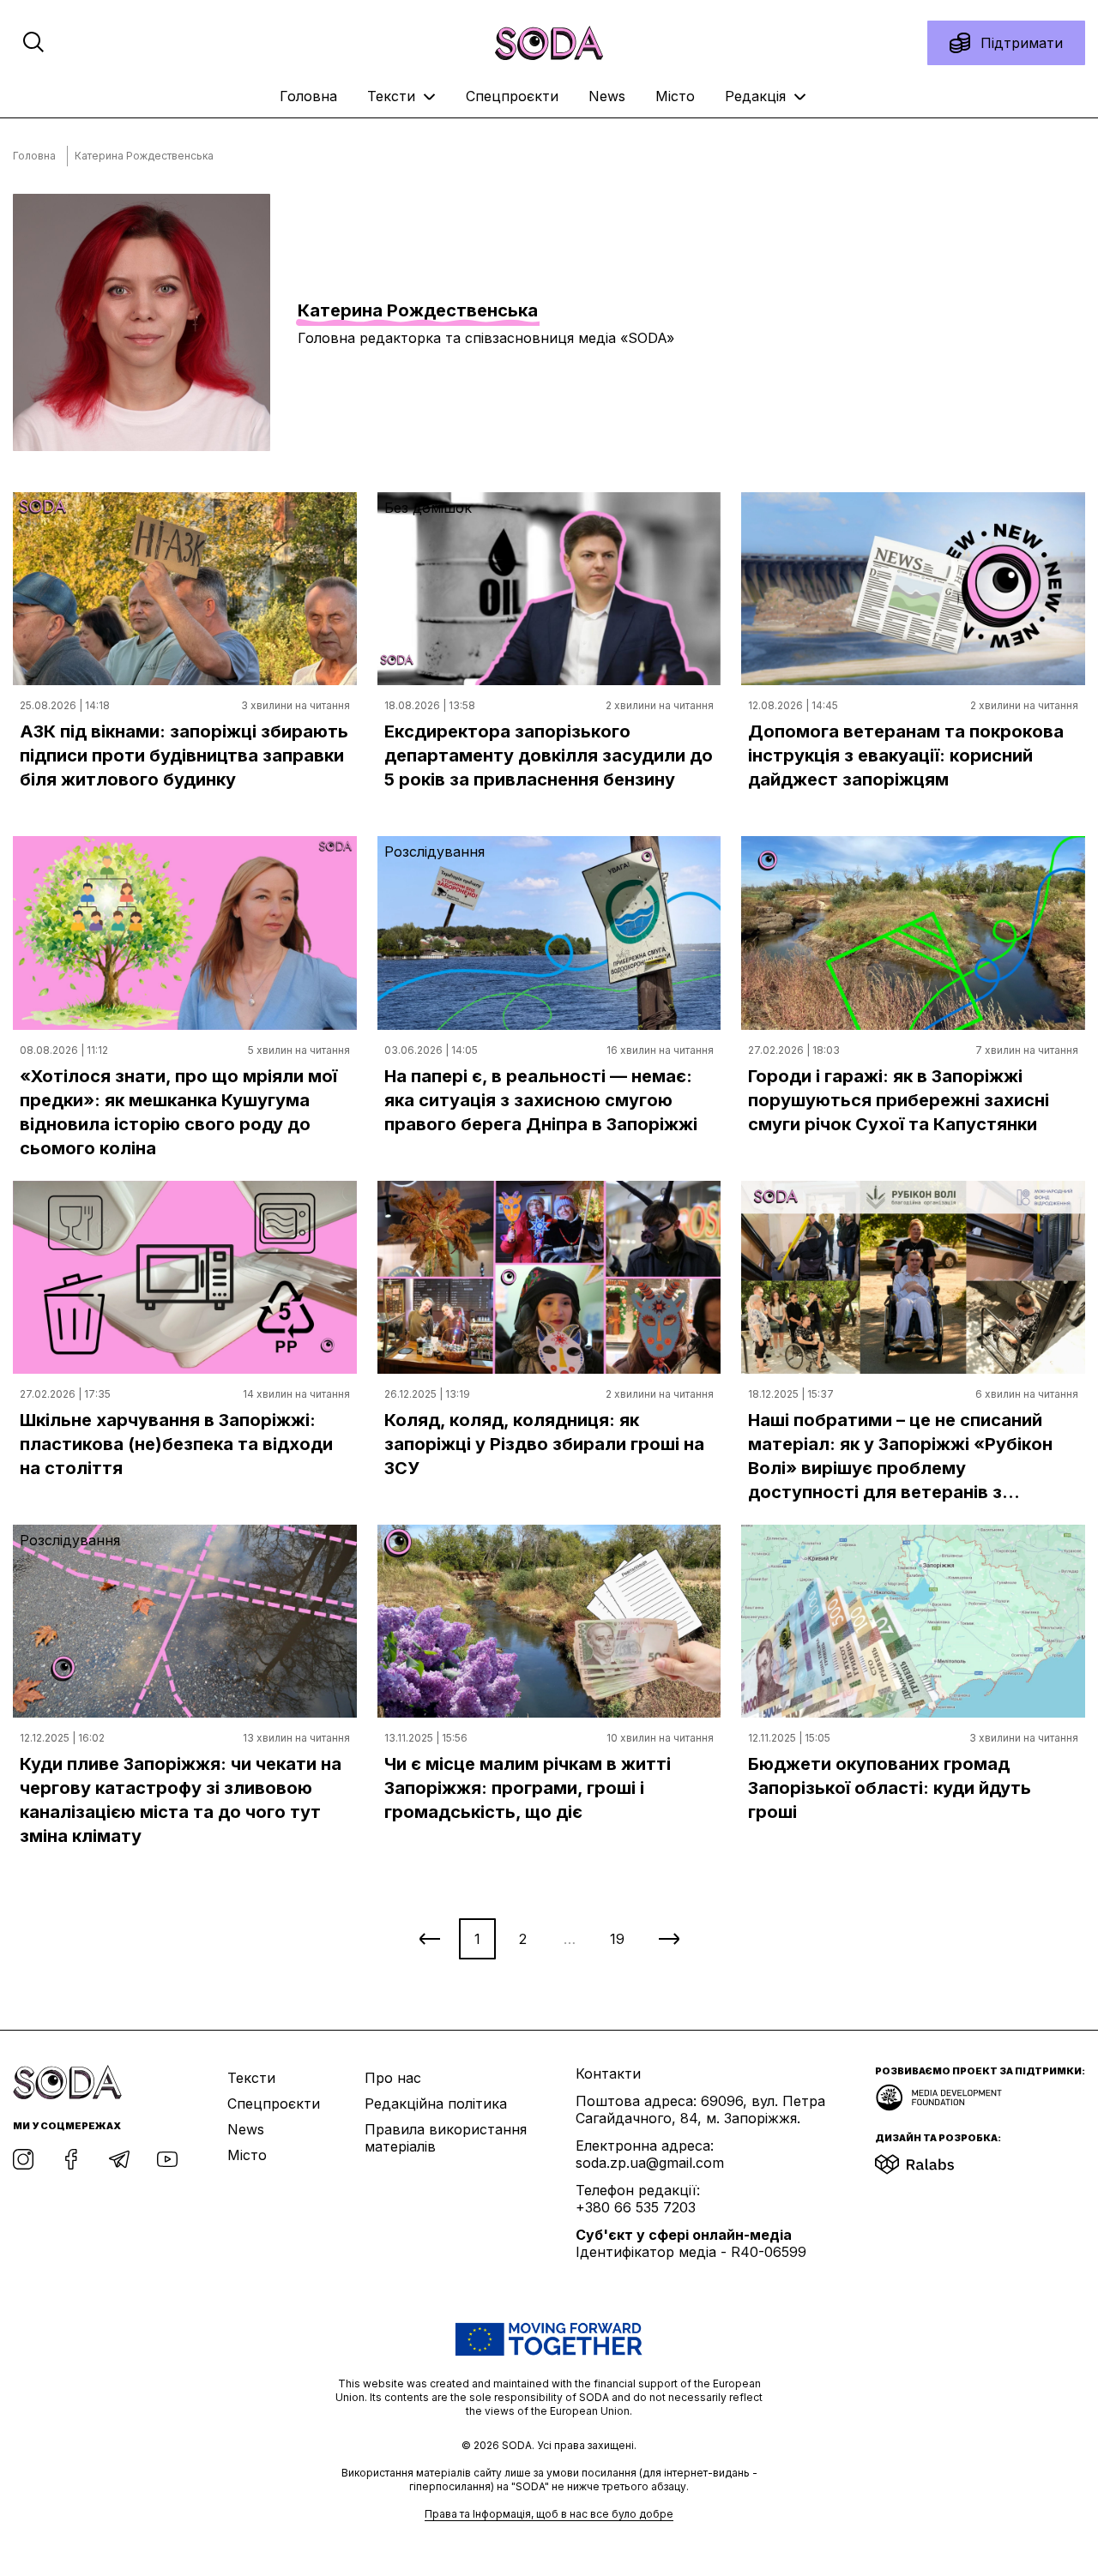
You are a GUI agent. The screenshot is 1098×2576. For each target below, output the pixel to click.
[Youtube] (167, 2159)
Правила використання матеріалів (446, 2138)
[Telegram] (119, 2159)
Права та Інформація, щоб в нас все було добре (549, 2514)
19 (617, 1939)
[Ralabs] (935, 2159)
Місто (675, 96)
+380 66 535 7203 (636, 2207)
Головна (308, 96)
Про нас (393, 2078)
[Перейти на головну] (549, 43)
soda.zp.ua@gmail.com (650, 2163)
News (607, 96)
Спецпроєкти (512, 96)
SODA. (519, 2445)
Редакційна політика (436, 2104)
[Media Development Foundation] (939, 2092)
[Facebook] (71, 2159)
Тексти (393, 96)
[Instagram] (23, 2159)
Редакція (757, 96)
